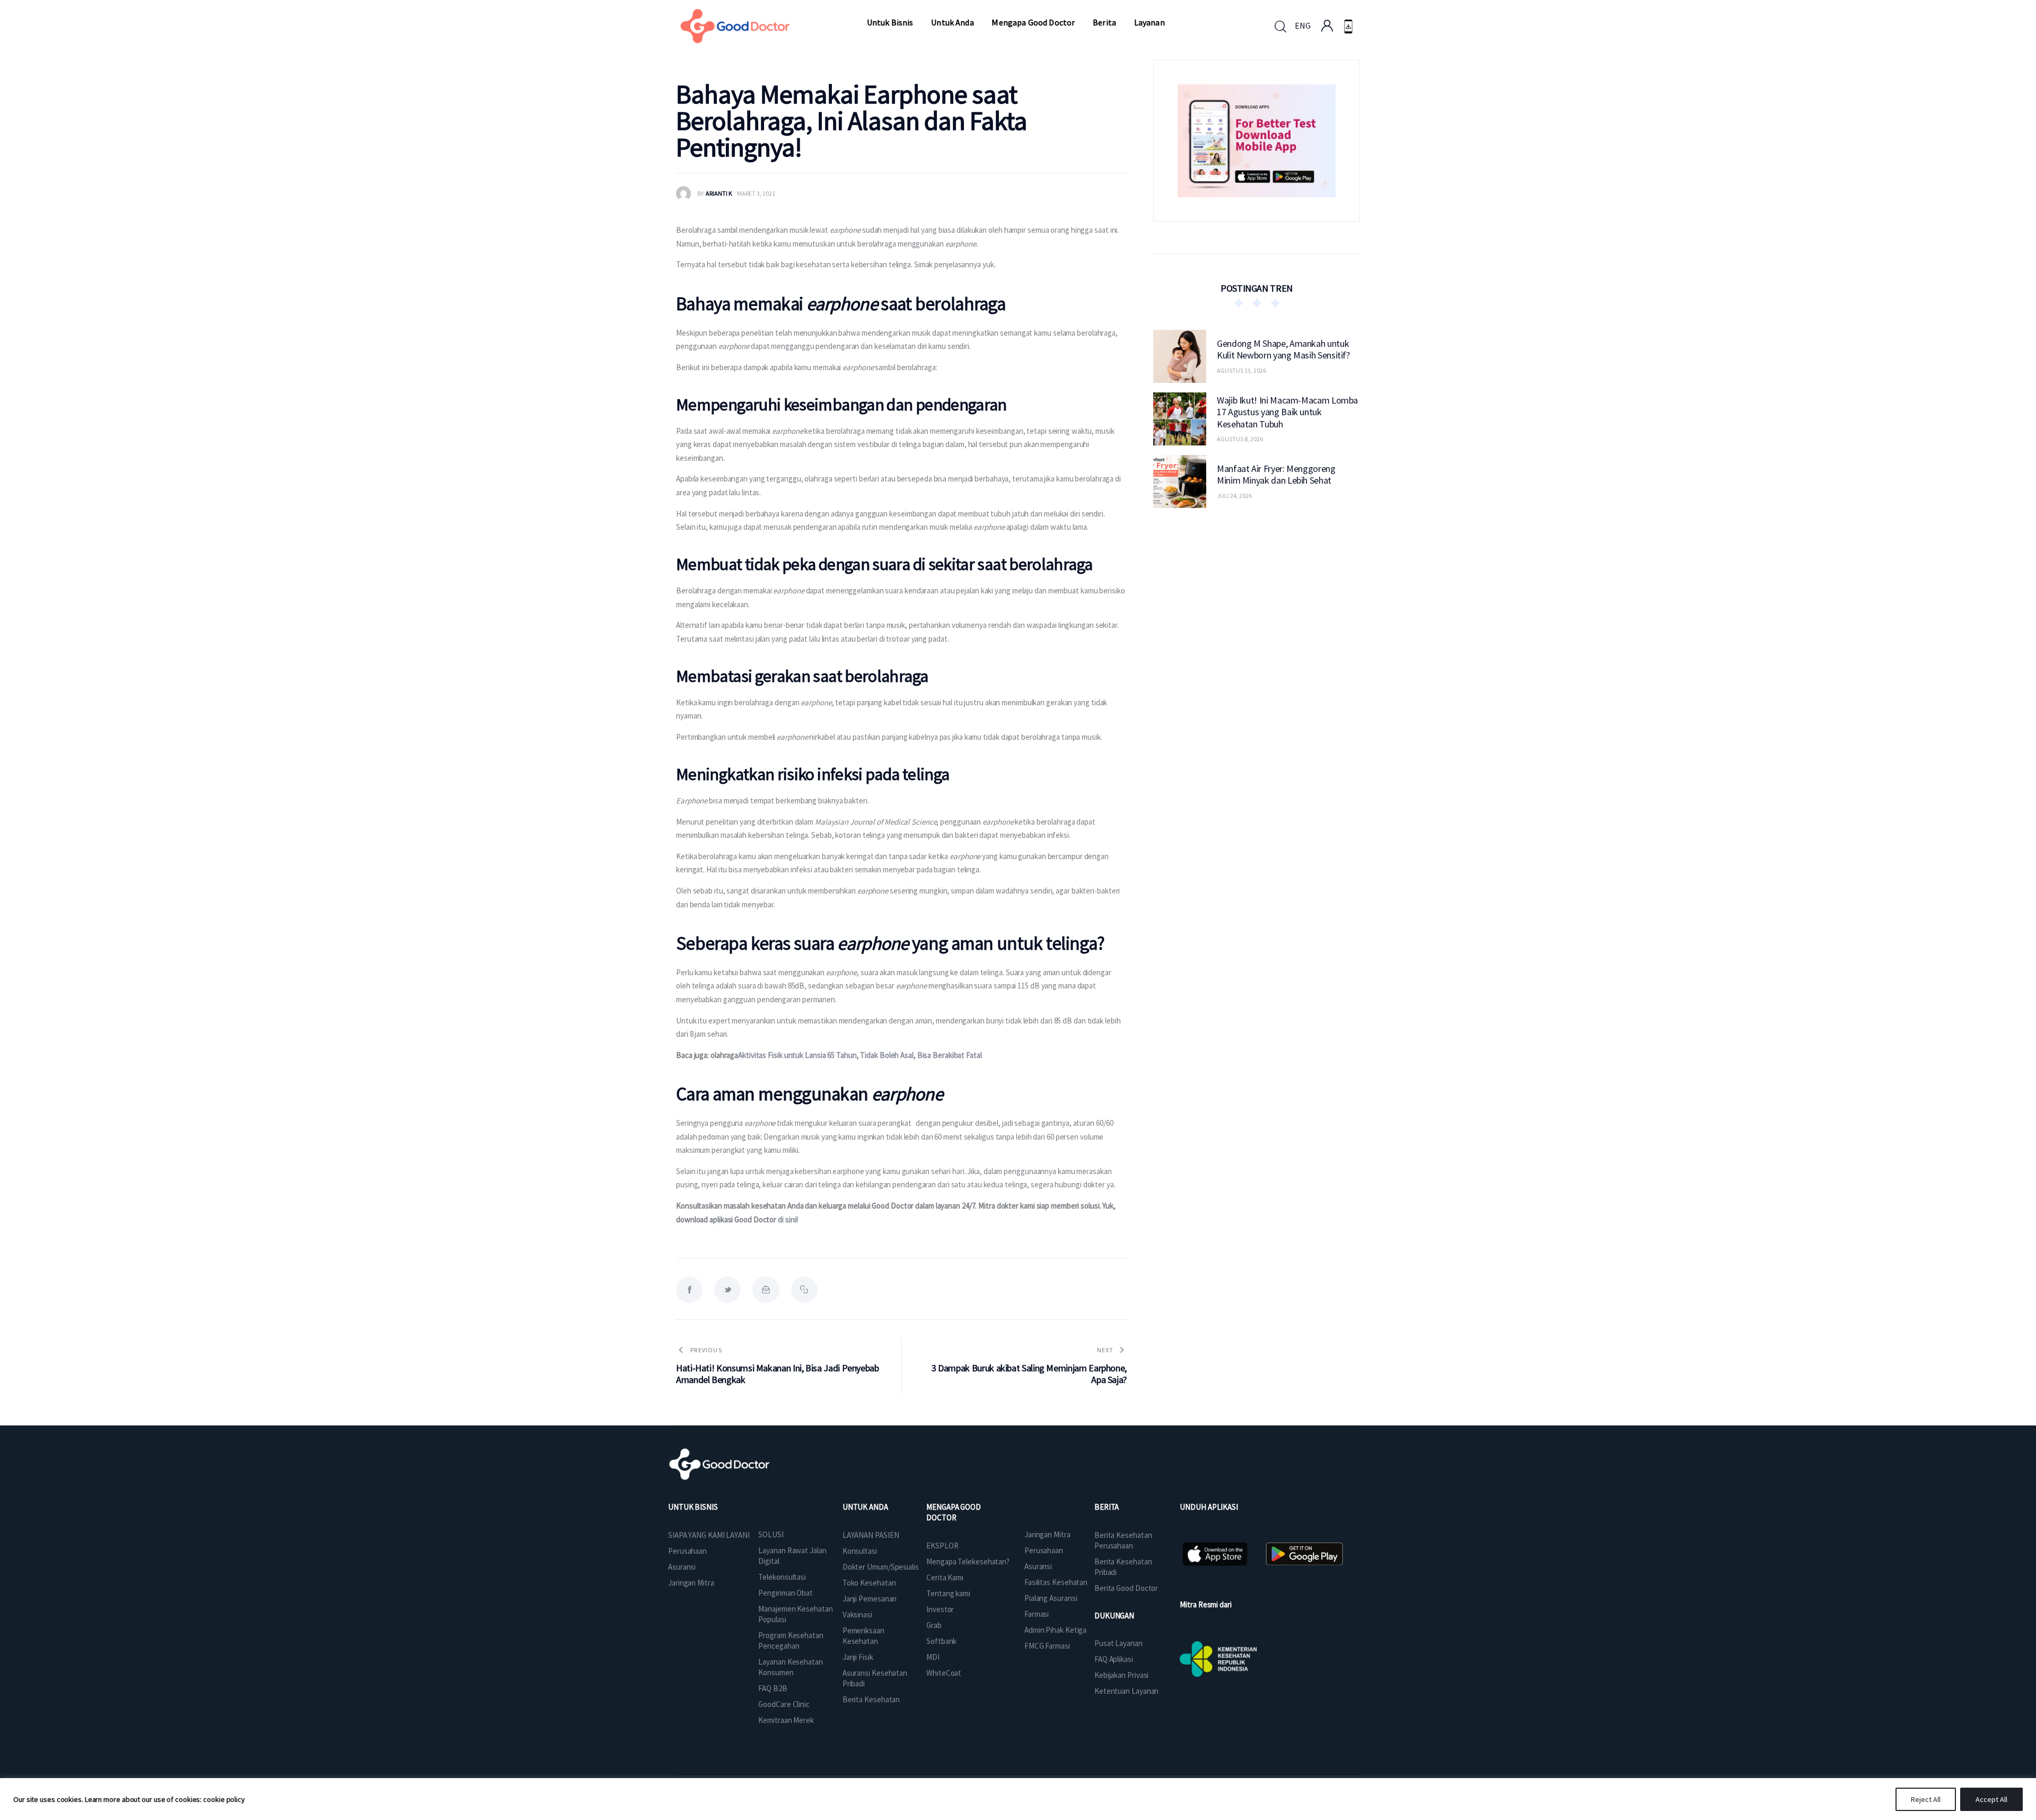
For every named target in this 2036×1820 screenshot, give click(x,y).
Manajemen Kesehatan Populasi (795, 1614)
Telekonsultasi (782, 1577)
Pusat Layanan (1118, 1643)
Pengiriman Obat (786, 1593)
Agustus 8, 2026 (1240, 439)
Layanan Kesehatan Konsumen (790, 1667)
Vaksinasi (857, 1615)
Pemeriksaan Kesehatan (863, 1636)
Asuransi (682, 1567)
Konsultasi (860, 1551)
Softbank (941, 1641)
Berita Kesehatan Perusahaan (1123, 1540)
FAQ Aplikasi (1114, 1659)
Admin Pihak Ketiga (1055, 1630)
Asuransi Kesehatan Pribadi (875, 1678)
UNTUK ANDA (865, 1507)
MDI (933, 1657)
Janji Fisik (858, 1657)
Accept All (1991, 1799)
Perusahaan (687, 1551)
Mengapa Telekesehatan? (968, 1561)
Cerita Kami (945, 1577)
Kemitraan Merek (786, 1720)
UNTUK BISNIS (693, 1507)
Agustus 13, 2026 (1241, 370)
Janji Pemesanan (870, 1599)
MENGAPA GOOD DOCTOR (954, 1512)
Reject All (1926, 1799)
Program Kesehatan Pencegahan (791, 1640)
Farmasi (1037, 1614)
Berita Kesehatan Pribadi (1123, 1567)
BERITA (1107, 1507)
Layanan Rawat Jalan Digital (792, 1556)
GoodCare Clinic (784, 1704)
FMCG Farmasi (1047, 1646)
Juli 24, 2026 (1234, 496)
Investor (940, 1609)
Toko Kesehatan (869, 1583)
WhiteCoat (944, 1673)
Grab (934, 1625)
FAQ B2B (773, 1688)
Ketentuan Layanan (1126, 1691)
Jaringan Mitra (691, 1583)
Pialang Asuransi (1051, 1598)
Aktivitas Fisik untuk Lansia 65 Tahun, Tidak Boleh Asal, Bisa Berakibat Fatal (860, 1055)
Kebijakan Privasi (1121, 1675)
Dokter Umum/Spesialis (881, 1567)
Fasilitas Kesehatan (1056, 1582)
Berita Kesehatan (871, 1699)
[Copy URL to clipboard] (804, 1290)
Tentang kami (948, 1593)
